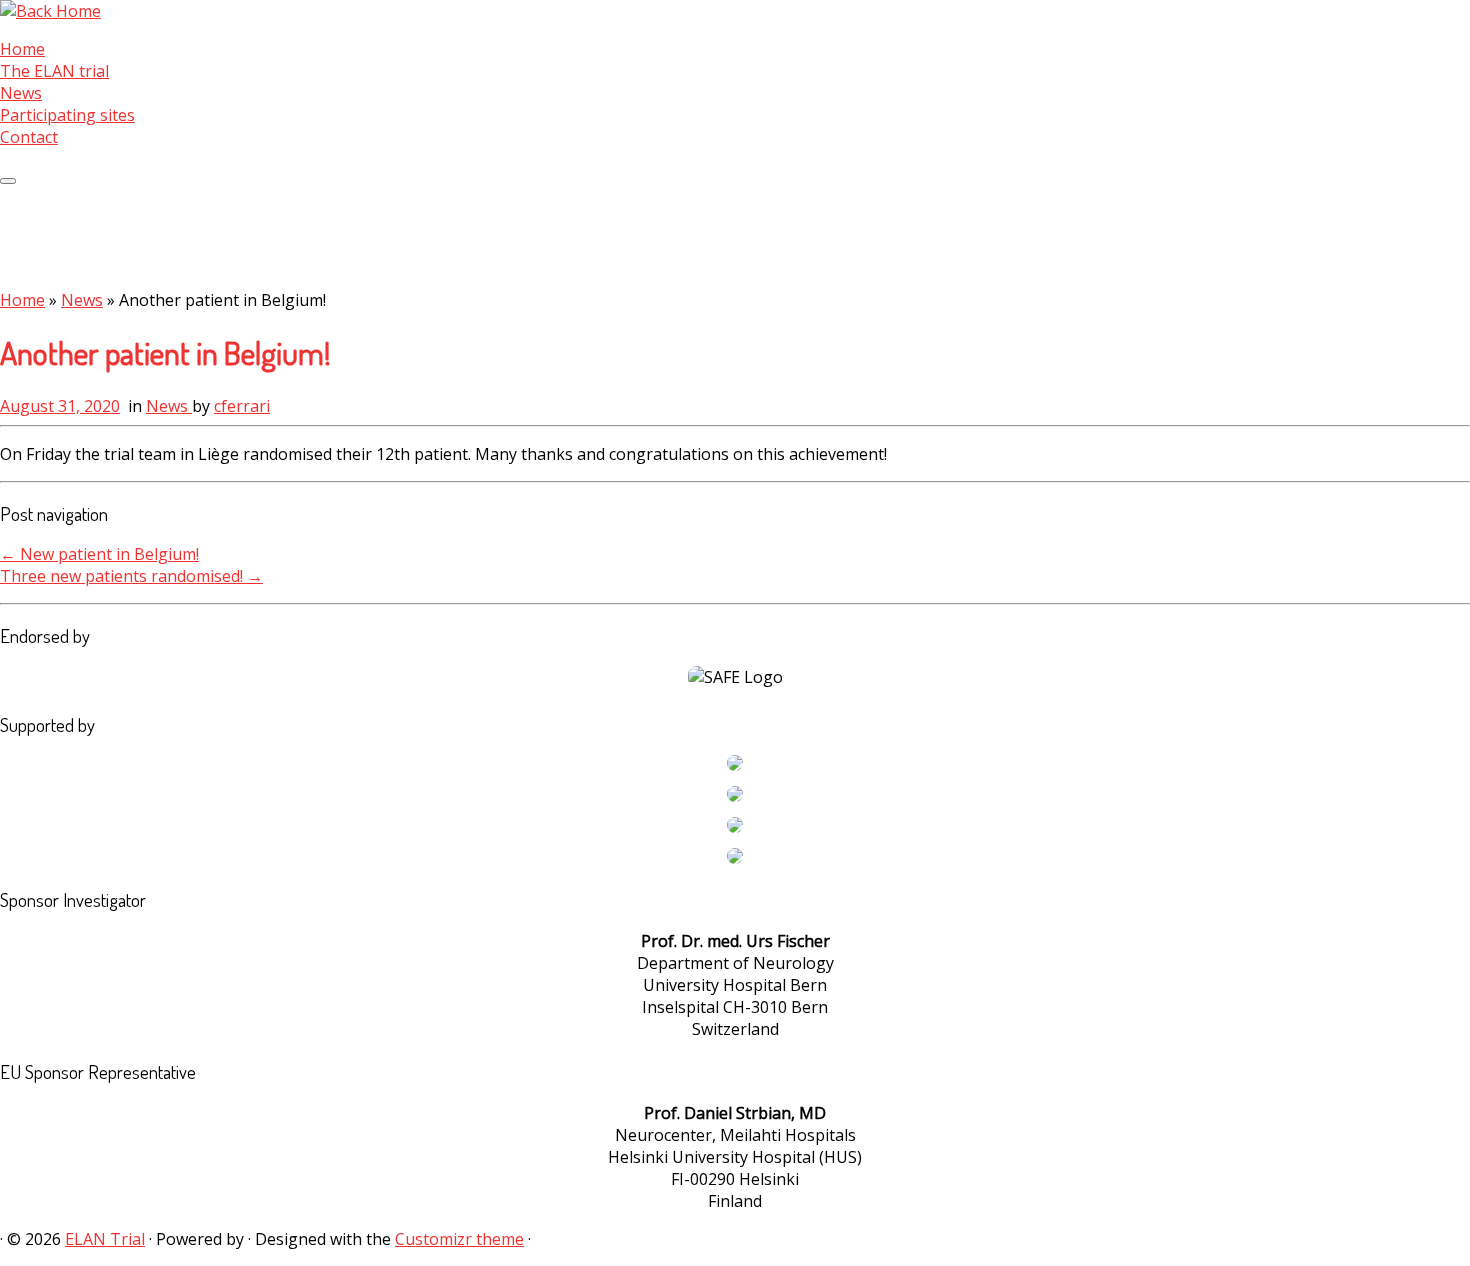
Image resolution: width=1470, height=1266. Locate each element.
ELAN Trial (105, 1239)
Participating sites (67, 115)
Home (22, 49)
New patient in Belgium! (99, 554)
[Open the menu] (8, 181)
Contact (29, 137)
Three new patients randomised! (131, 576)
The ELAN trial (54, 71)
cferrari (242, 406)
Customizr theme (459, 1239)
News (21, 93)
